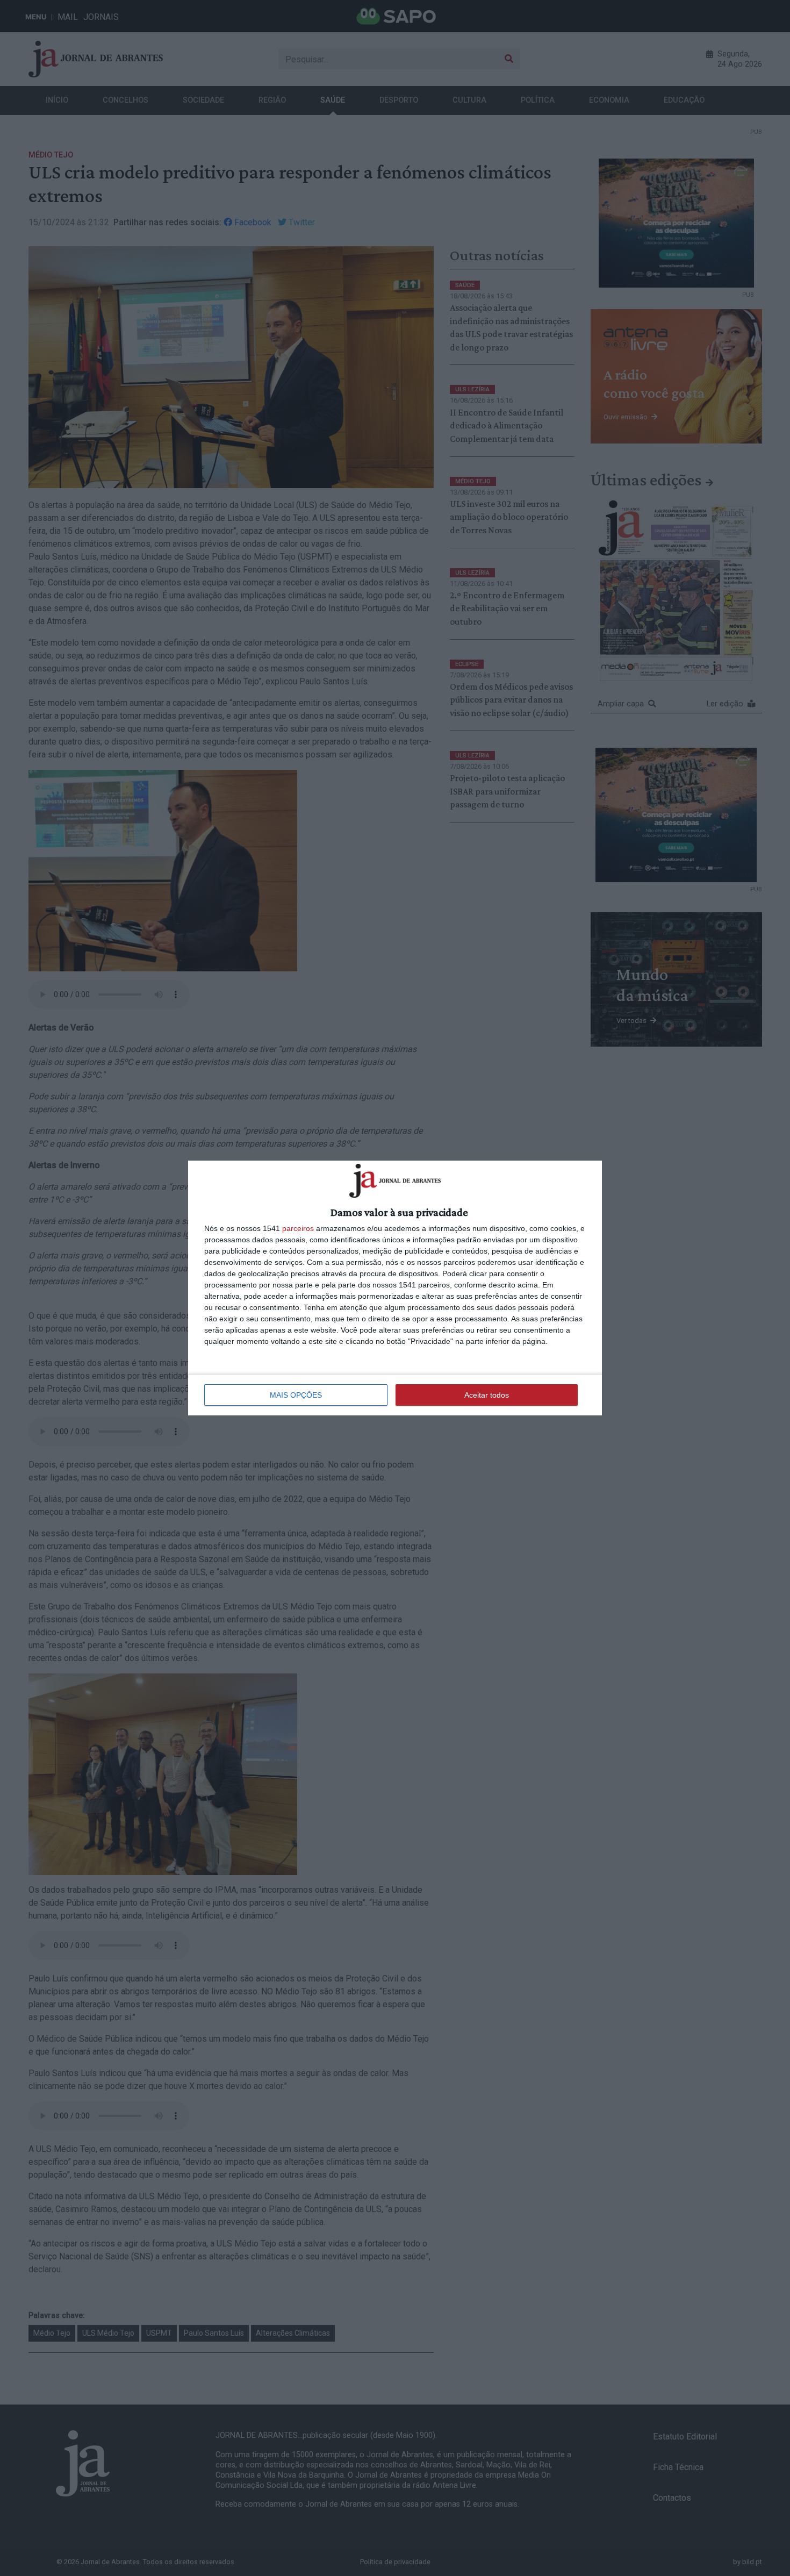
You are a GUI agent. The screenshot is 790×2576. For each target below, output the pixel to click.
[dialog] (395, 1288)
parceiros (298, 1228)
